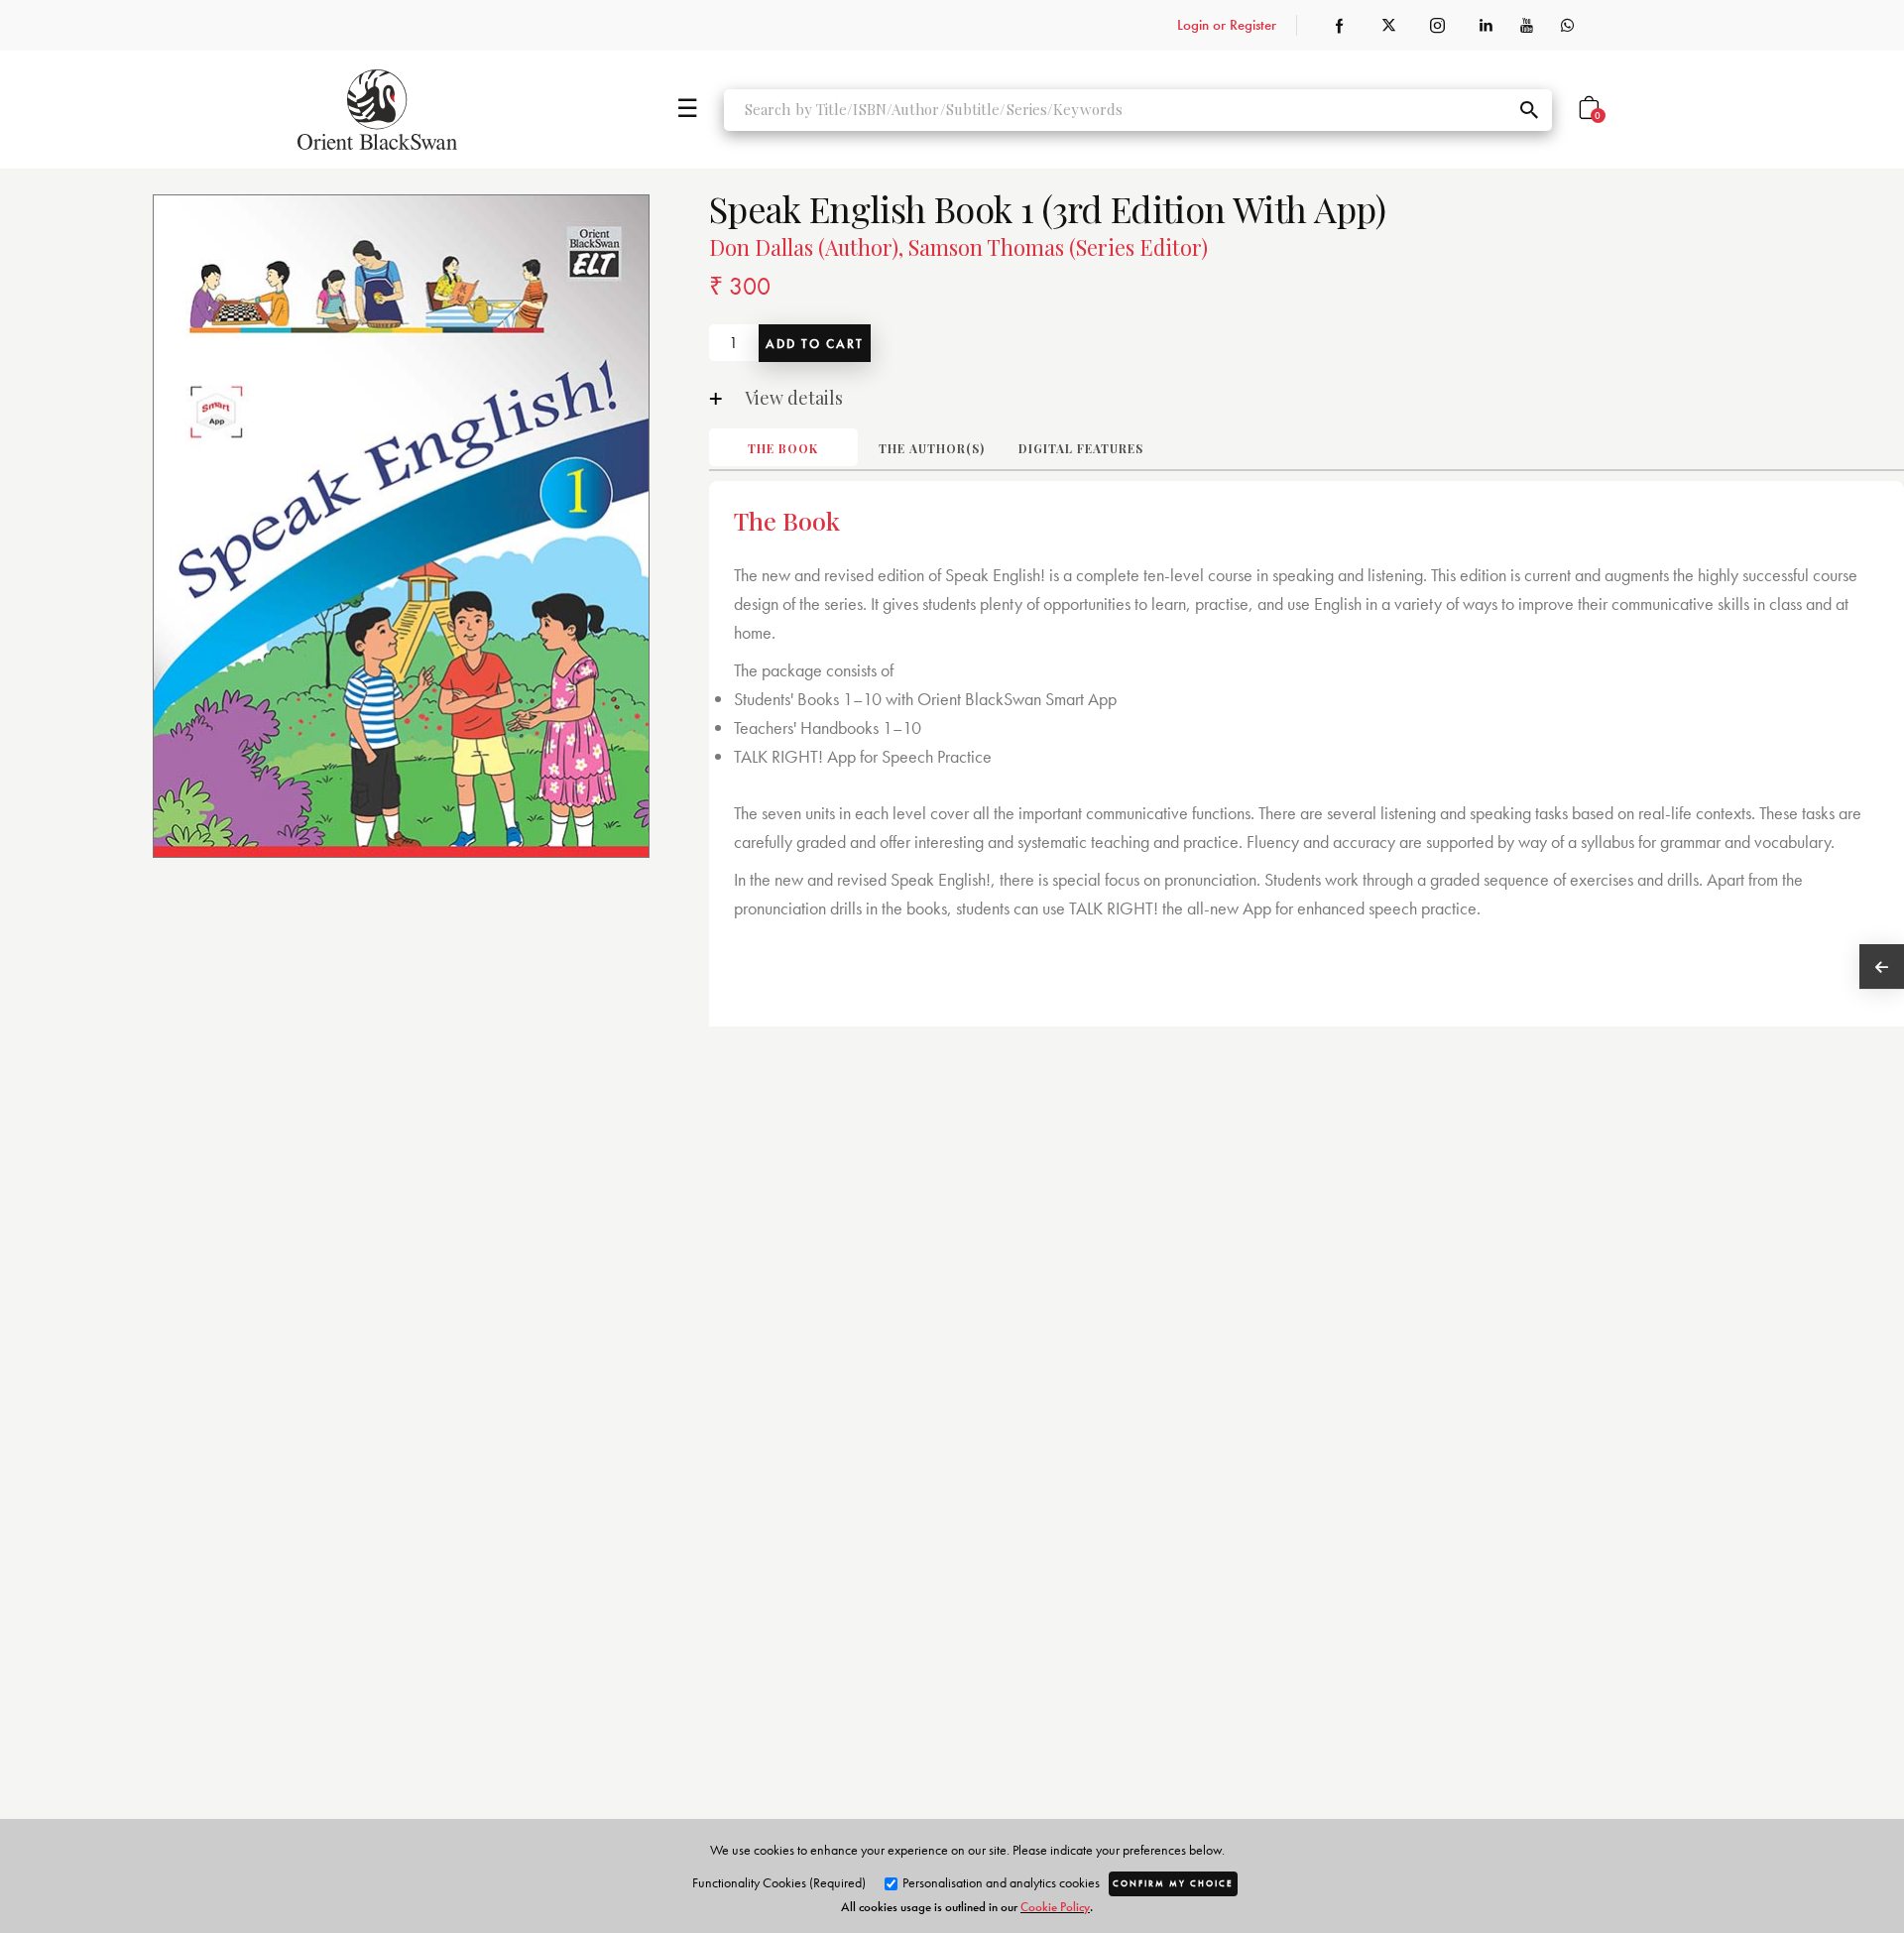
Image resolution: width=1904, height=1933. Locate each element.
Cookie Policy (1055, 1907)
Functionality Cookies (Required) (779, 1882)
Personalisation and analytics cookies (1000, 1882)
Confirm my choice (1173, 1883)
